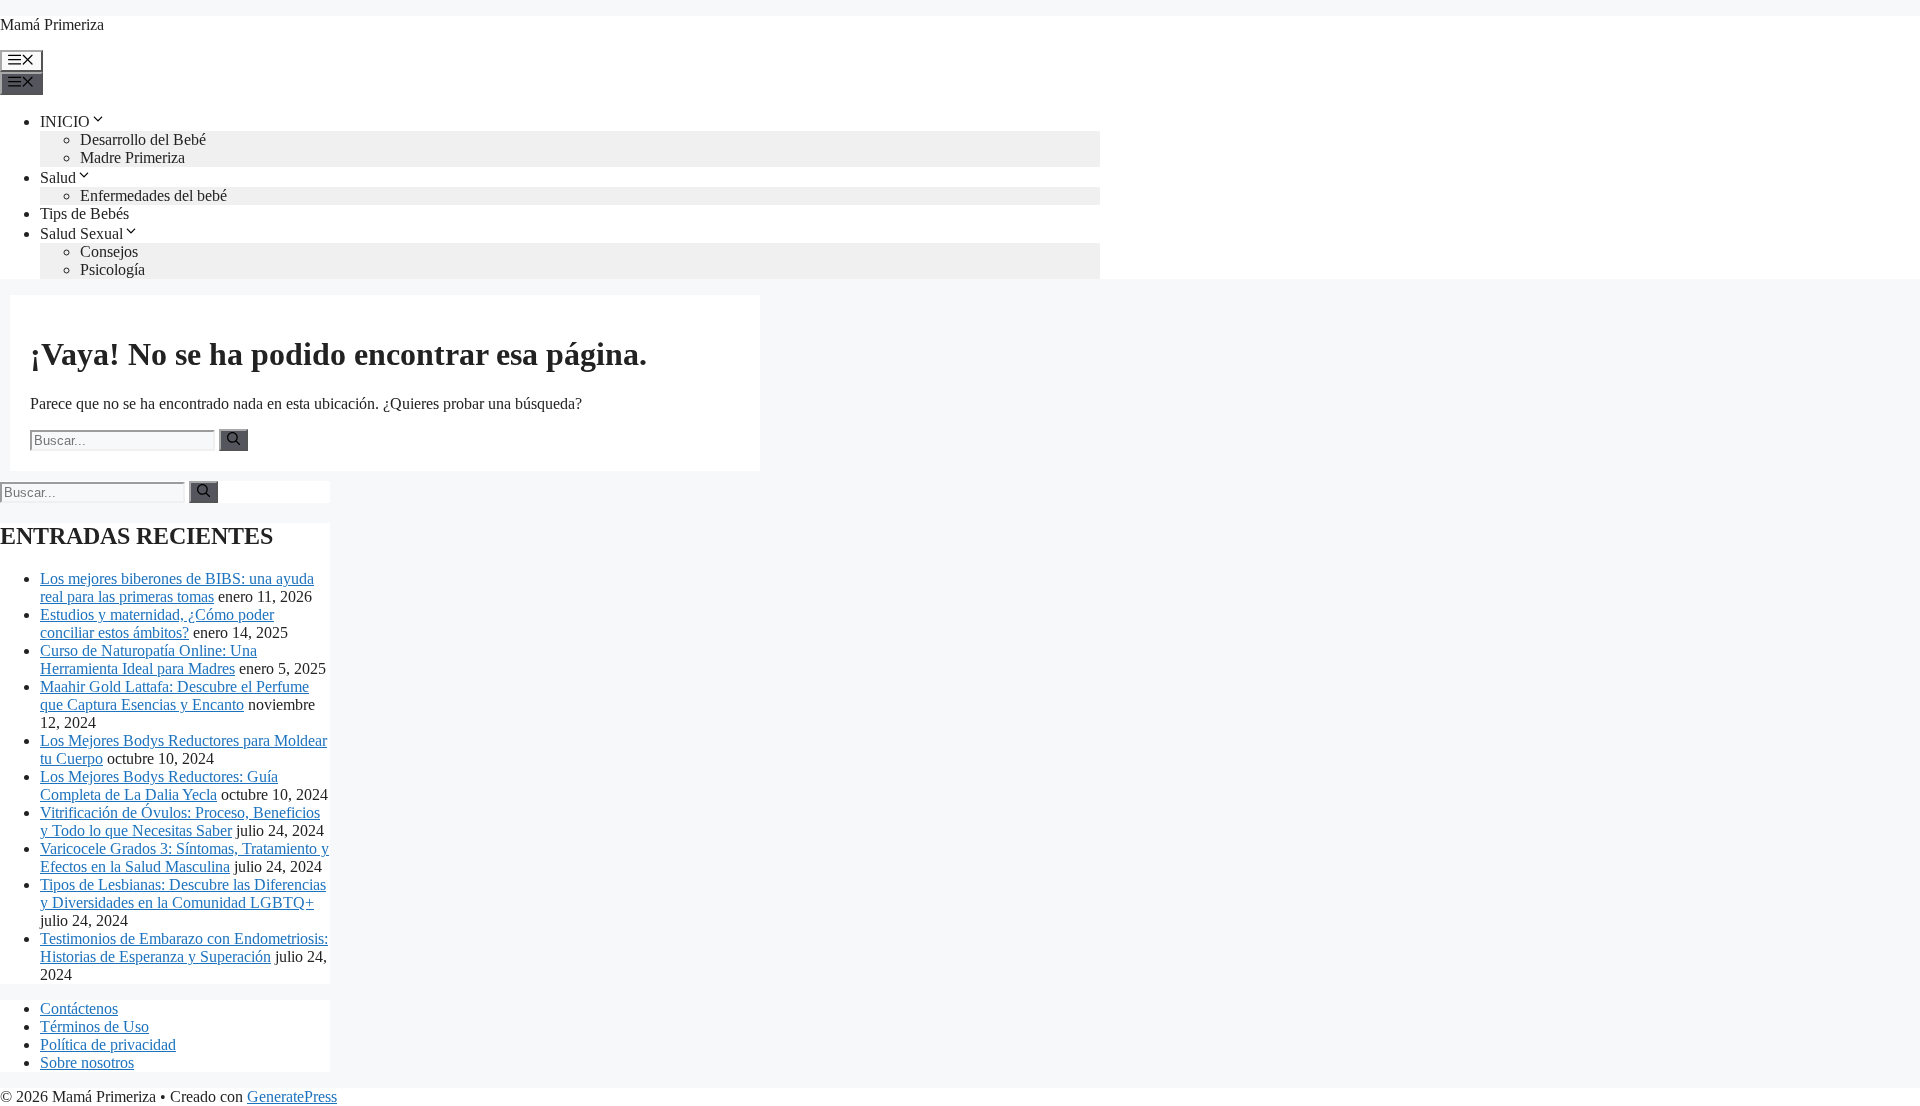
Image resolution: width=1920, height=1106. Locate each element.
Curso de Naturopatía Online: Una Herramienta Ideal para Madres (148, 659)
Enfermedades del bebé (153, 195)
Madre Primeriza (132, 157)
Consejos (109, 251)
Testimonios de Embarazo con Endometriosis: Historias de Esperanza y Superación (184, 947)
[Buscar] (233, 440)
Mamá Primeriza (52, 24)
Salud (58, 177)
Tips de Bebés (84, 213)
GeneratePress (292, 1096)
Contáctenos (79, 1008)
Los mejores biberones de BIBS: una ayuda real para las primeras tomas (177, 587)
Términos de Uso (94, 1026)
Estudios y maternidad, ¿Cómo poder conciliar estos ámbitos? (157, 623)
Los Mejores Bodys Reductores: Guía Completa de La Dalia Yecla (159, 785)
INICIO (65, 121)
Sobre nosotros (87, 1062)
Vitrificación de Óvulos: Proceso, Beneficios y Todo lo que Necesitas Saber (180, 821)
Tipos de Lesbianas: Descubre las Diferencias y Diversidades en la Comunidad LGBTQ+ (183, 893)
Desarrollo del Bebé (143, 139)
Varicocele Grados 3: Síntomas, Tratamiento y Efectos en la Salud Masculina (184, 857)
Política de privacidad (108, 1044)
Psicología (112, 269)
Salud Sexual (81, 233)
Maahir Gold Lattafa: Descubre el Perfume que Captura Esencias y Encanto (174, 695)
